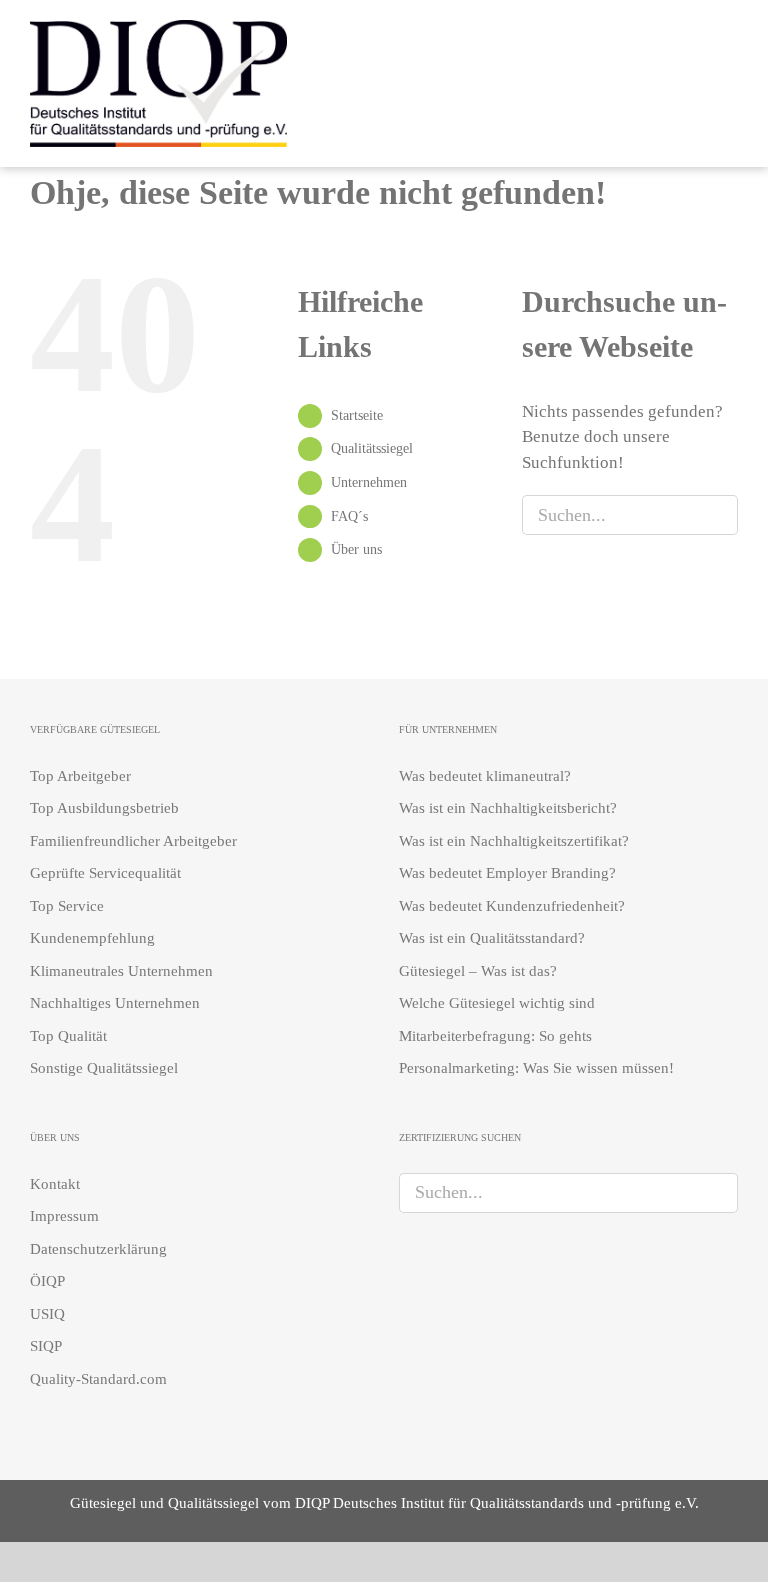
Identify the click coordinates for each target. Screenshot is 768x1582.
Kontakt (55, 1184)
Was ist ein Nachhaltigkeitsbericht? (508, 808)
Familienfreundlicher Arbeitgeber (133, 841)
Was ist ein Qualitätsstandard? (492, 938)
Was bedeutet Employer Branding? (507, 873)
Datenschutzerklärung (98, 1249)
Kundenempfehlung (92, 938)
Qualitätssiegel (372, 448)
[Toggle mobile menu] (730, 80)
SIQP (46, 1346)
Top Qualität (68, 1036)
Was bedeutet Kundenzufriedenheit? (512, 906)
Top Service (67, 906)
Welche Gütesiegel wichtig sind (497, 1003)
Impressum (64, 1216)
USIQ (47, 1314)
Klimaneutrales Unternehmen (121, 971)
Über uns (356, 549)
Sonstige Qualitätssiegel (104, 1068)
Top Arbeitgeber (80, 776)
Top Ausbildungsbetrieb (104, 808)
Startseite (357, 415)
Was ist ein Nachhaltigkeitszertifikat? (514, 841)
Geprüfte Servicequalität (105, 873)
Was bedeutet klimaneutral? (485, 776)
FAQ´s (349, 516)
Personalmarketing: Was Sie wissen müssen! (536, 1068)
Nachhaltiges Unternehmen (115, 1003)
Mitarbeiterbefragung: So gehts (495, 1036)
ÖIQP (47, 1281)
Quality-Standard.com (98, 1379)
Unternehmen (369, 482)
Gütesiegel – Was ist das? (478, 971)
